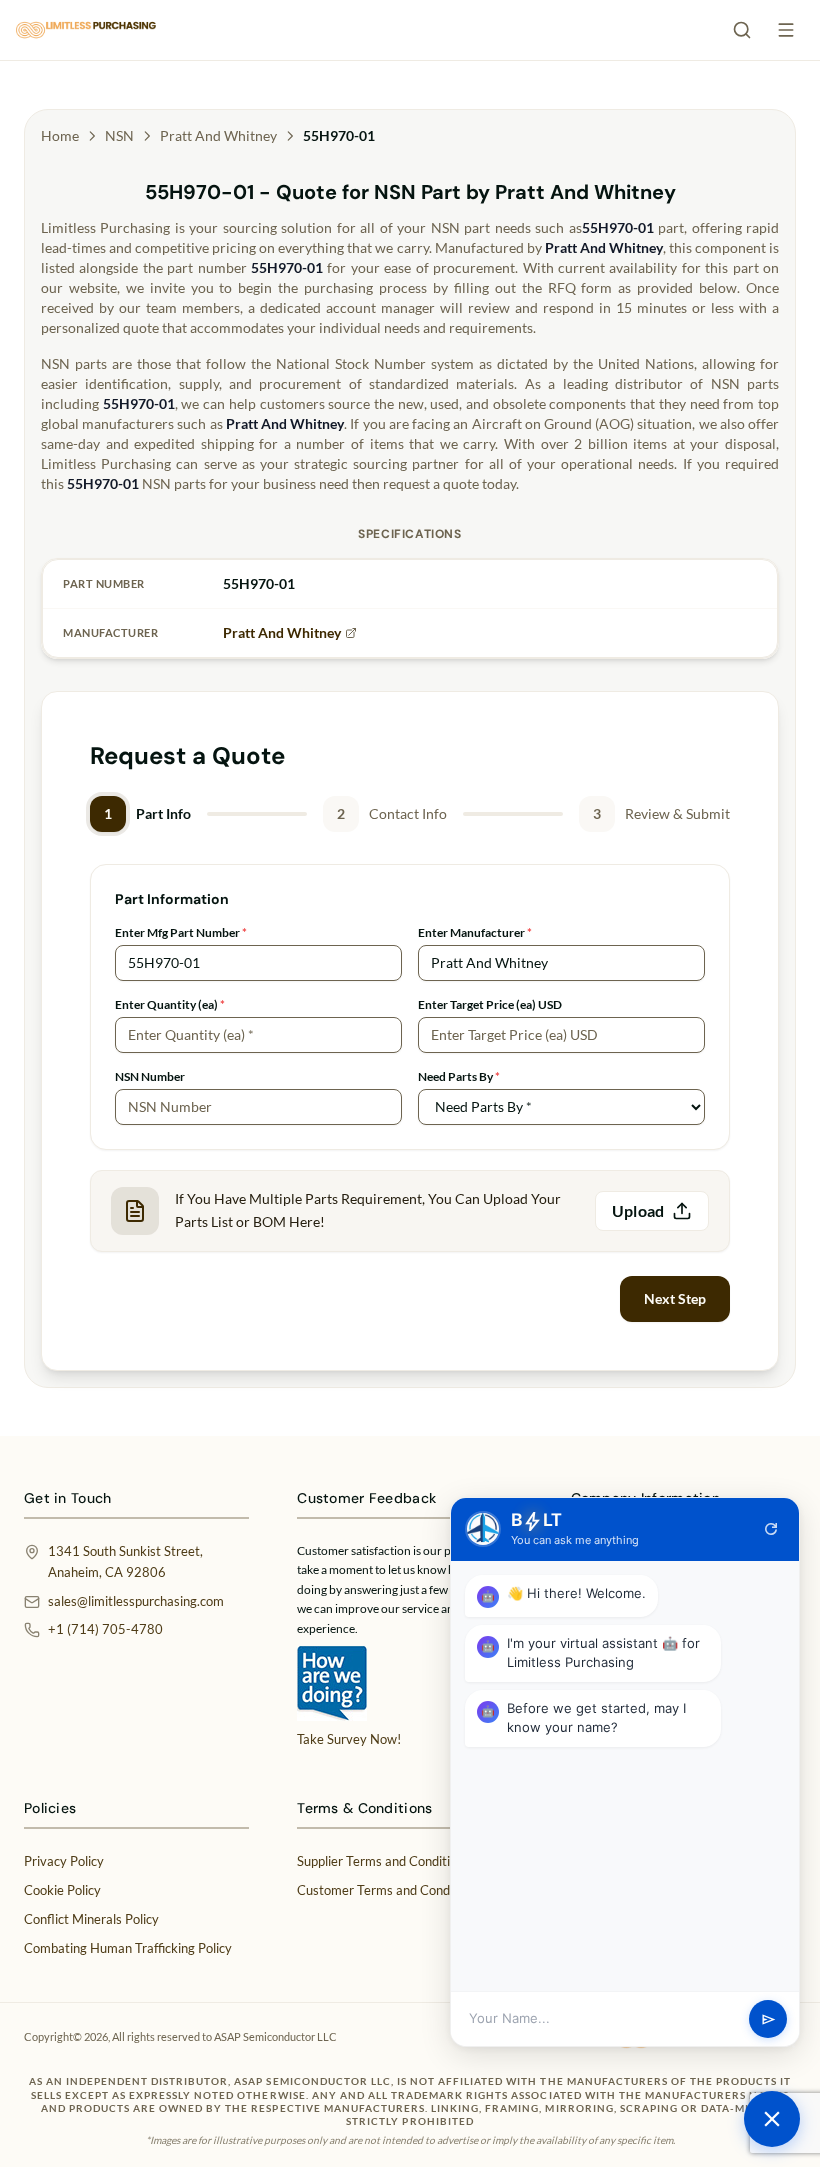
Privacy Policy (64, 1861)
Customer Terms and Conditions (389, 1890)
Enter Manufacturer (475, 932)
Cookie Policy (62, 1890)
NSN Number (150, 1076)
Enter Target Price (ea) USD (490, 1004)
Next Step (675, 1298)
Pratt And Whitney (218, 135)
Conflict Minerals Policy (91, 1919)
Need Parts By (459, 1076)
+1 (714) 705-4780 (105, 1629)
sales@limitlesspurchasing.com (136, 1601)
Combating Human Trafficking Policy (128, 1948)
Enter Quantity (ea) (170, 1004)
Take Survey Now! (349, 1739)
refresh (771, 1529)
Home (60, 135)
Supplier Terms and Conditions (383, 1861)
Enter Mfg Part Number (181, 932)
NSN (119, 135)
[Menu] (786, 30)
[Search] (742, 30)
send (768, 2019)
